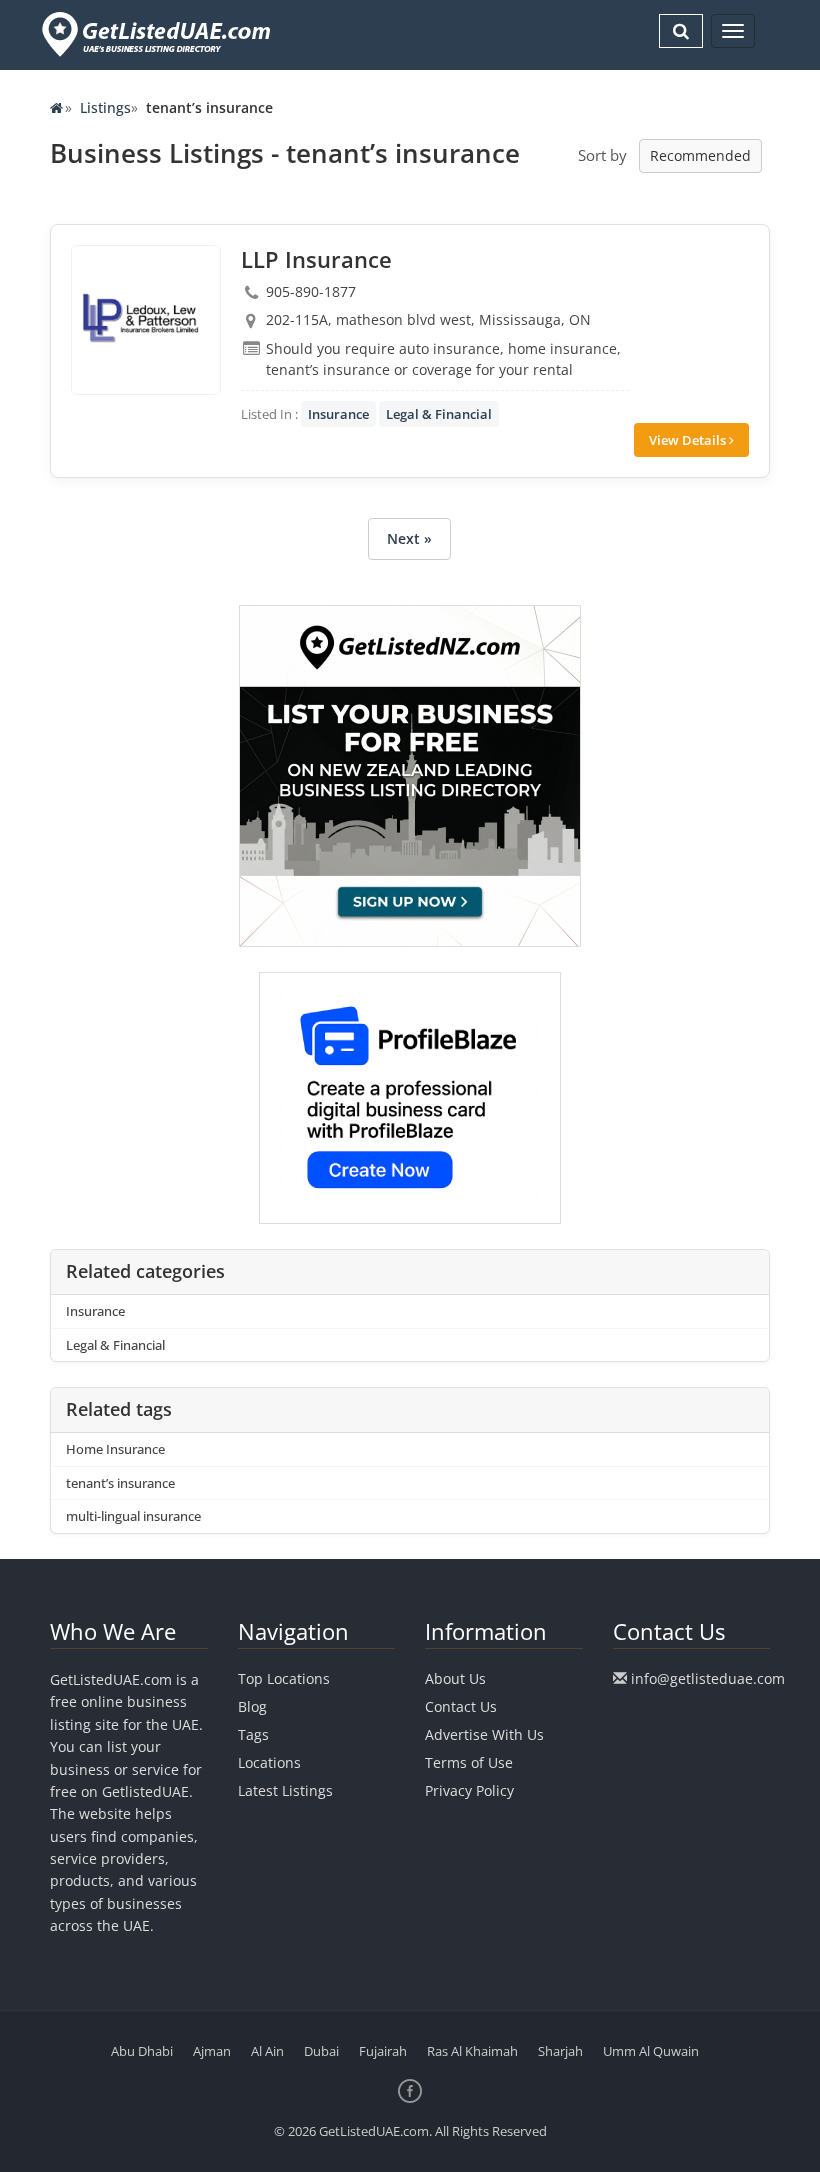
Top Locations (284, 1678)
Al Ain (267, 2051)
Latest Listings (285, 1790)
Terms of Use (469, 1762)
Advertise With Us (484, 1734)
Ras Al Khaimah (472, 2051)
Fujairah (383, 2051)
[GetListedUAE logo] (154, 34)
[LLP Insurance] (146, 320)
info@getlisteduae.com (708, 1678)
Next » (409, 538)
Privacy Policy (469, 1790)
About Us (455, 1678)
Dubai (321, 2051)
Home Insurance (115, 1449)
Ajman (212, 2051)
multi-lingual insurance (133, 1516)
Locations (269, 1762)
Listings (105, 107)
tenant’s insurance (120, 1483)
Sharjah (560, 2051)
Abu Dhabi (142, 2051)
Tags (253, 1734)
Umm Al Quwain (651, 2051)
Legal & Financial (439, 414)
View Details (689, 440)
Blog (252, 1706)
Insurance (338, 414)
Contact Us (461, 1706)
